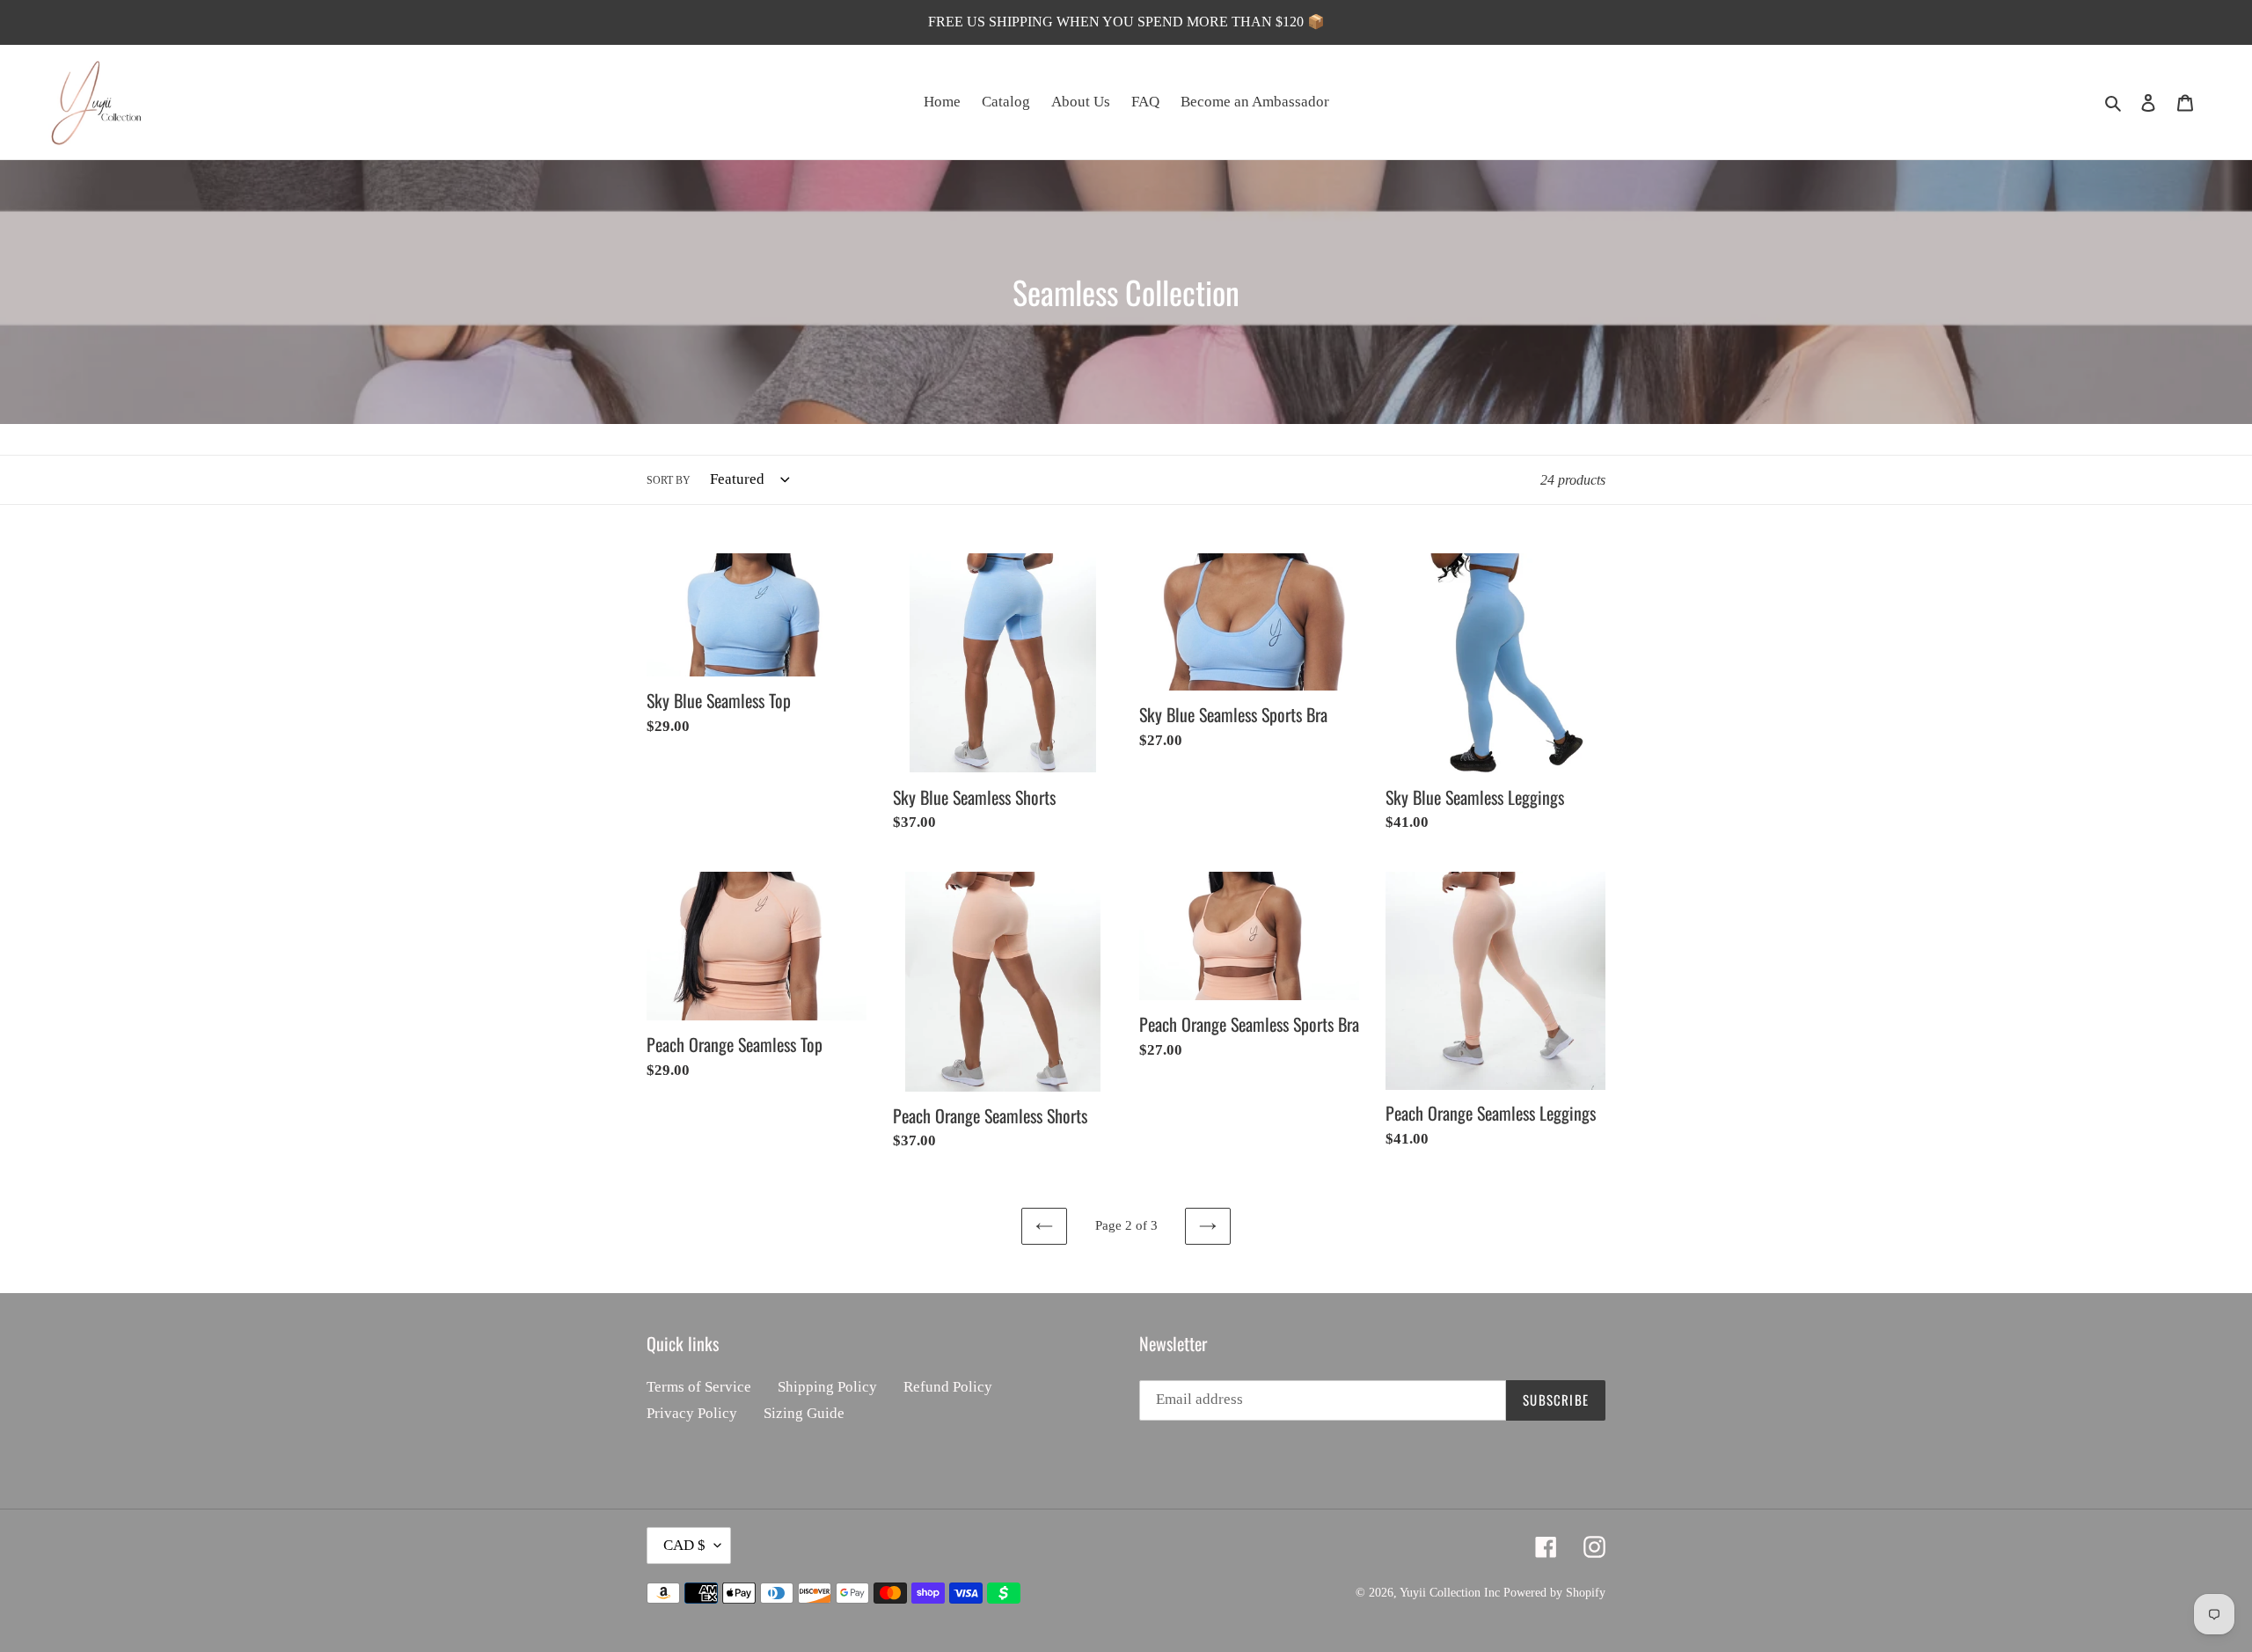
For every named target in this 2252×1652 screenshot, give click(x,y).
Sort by (669, 480)
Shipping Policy (827, 1387)
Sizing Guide (804, 1413)
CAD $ (684, 1545)
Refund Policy (948, 1387)
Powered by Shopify (1554, 1593)
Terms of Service (699, 1387)
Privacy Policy (692, 1413)
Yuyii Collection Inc (1450, 1593)
